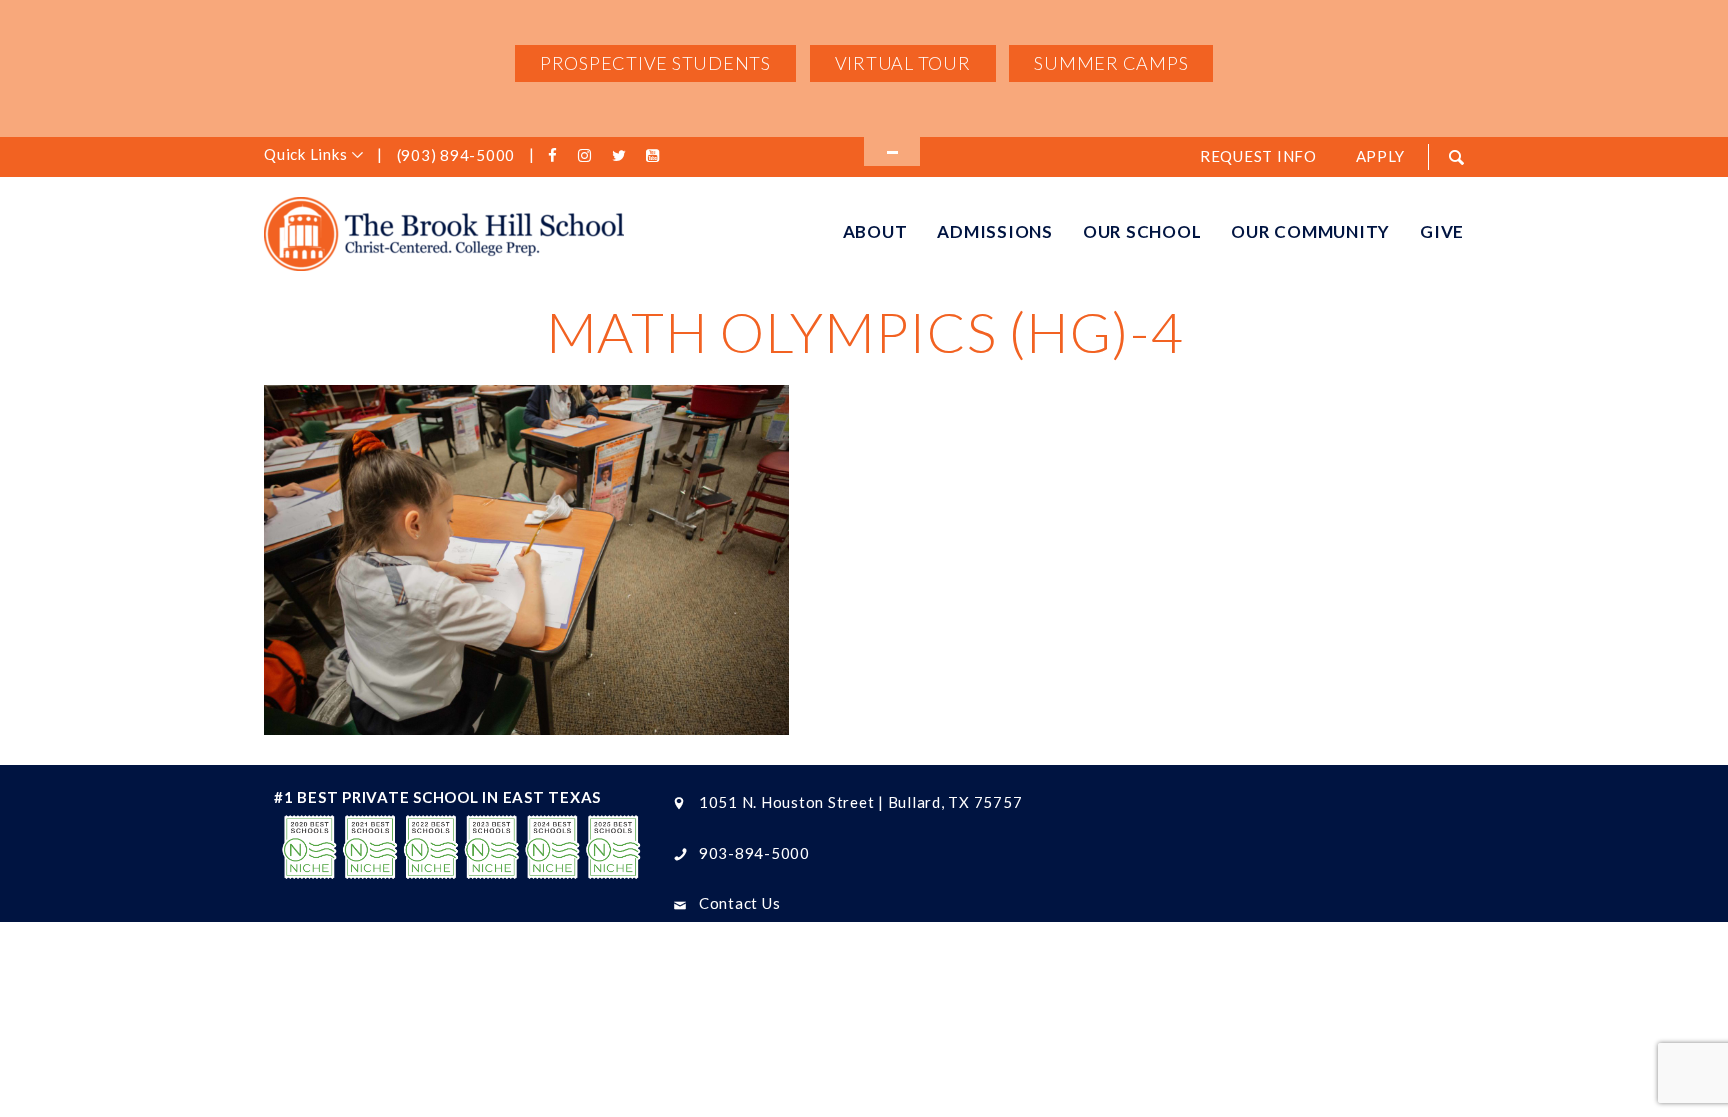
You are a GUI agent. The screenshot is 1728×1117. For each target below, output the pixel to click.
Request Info (1258, 156)
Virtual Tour (903, 63)
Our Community (1310, 231)
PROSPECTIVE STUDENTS (655, 63)
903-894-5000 (754, 853)
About (875, 231)
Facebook (556, 156)
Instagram (588, 156)
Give (1442, 231)
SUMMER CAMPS (1111, 63)
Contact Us (740, 903)
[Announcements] (892, 151)
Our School (1142, 231)
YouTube (655, 156)
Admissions (995, 231)
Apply (1380, 156)
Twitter (622, 156)
